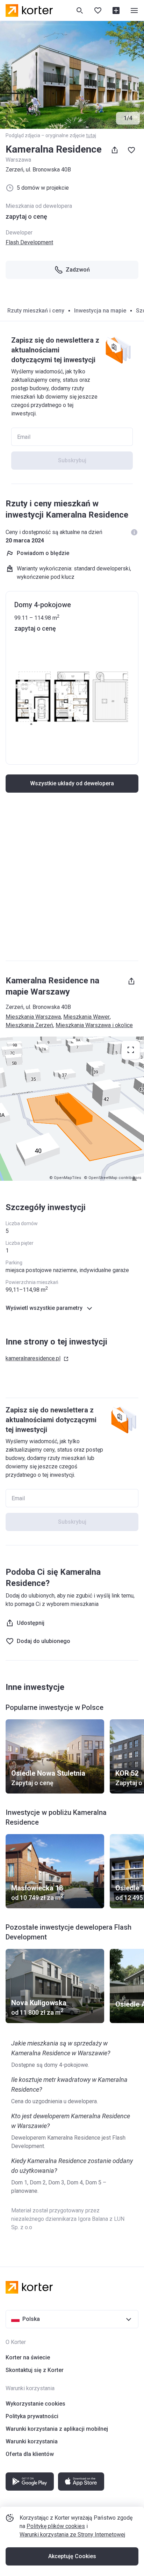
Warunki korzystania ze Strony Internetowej (72, 2535)
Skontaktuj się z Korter (35, 2370)
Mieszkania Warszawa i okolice (94, 1025)
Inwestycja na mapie (100, 311)
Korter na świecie (28, 2357)
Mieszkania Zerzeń (29, 1025)
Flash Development (29, 242)
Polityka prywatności (32, 2416)
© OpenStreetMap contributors (113, 1178)
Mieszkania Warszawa (33, 1017)
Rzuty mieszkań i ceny (36, 311)
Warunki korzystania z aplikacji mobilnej (57, 2429)
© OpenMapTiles (65, 1178)
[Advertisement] (72, 880)
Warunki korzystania (32, 2441)
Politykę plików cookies (56, 2526)
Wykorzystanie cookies (35, 2404)
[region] (72, 1109)
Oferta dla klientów (30, 2454)
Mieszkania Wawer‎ (87, 1017)
